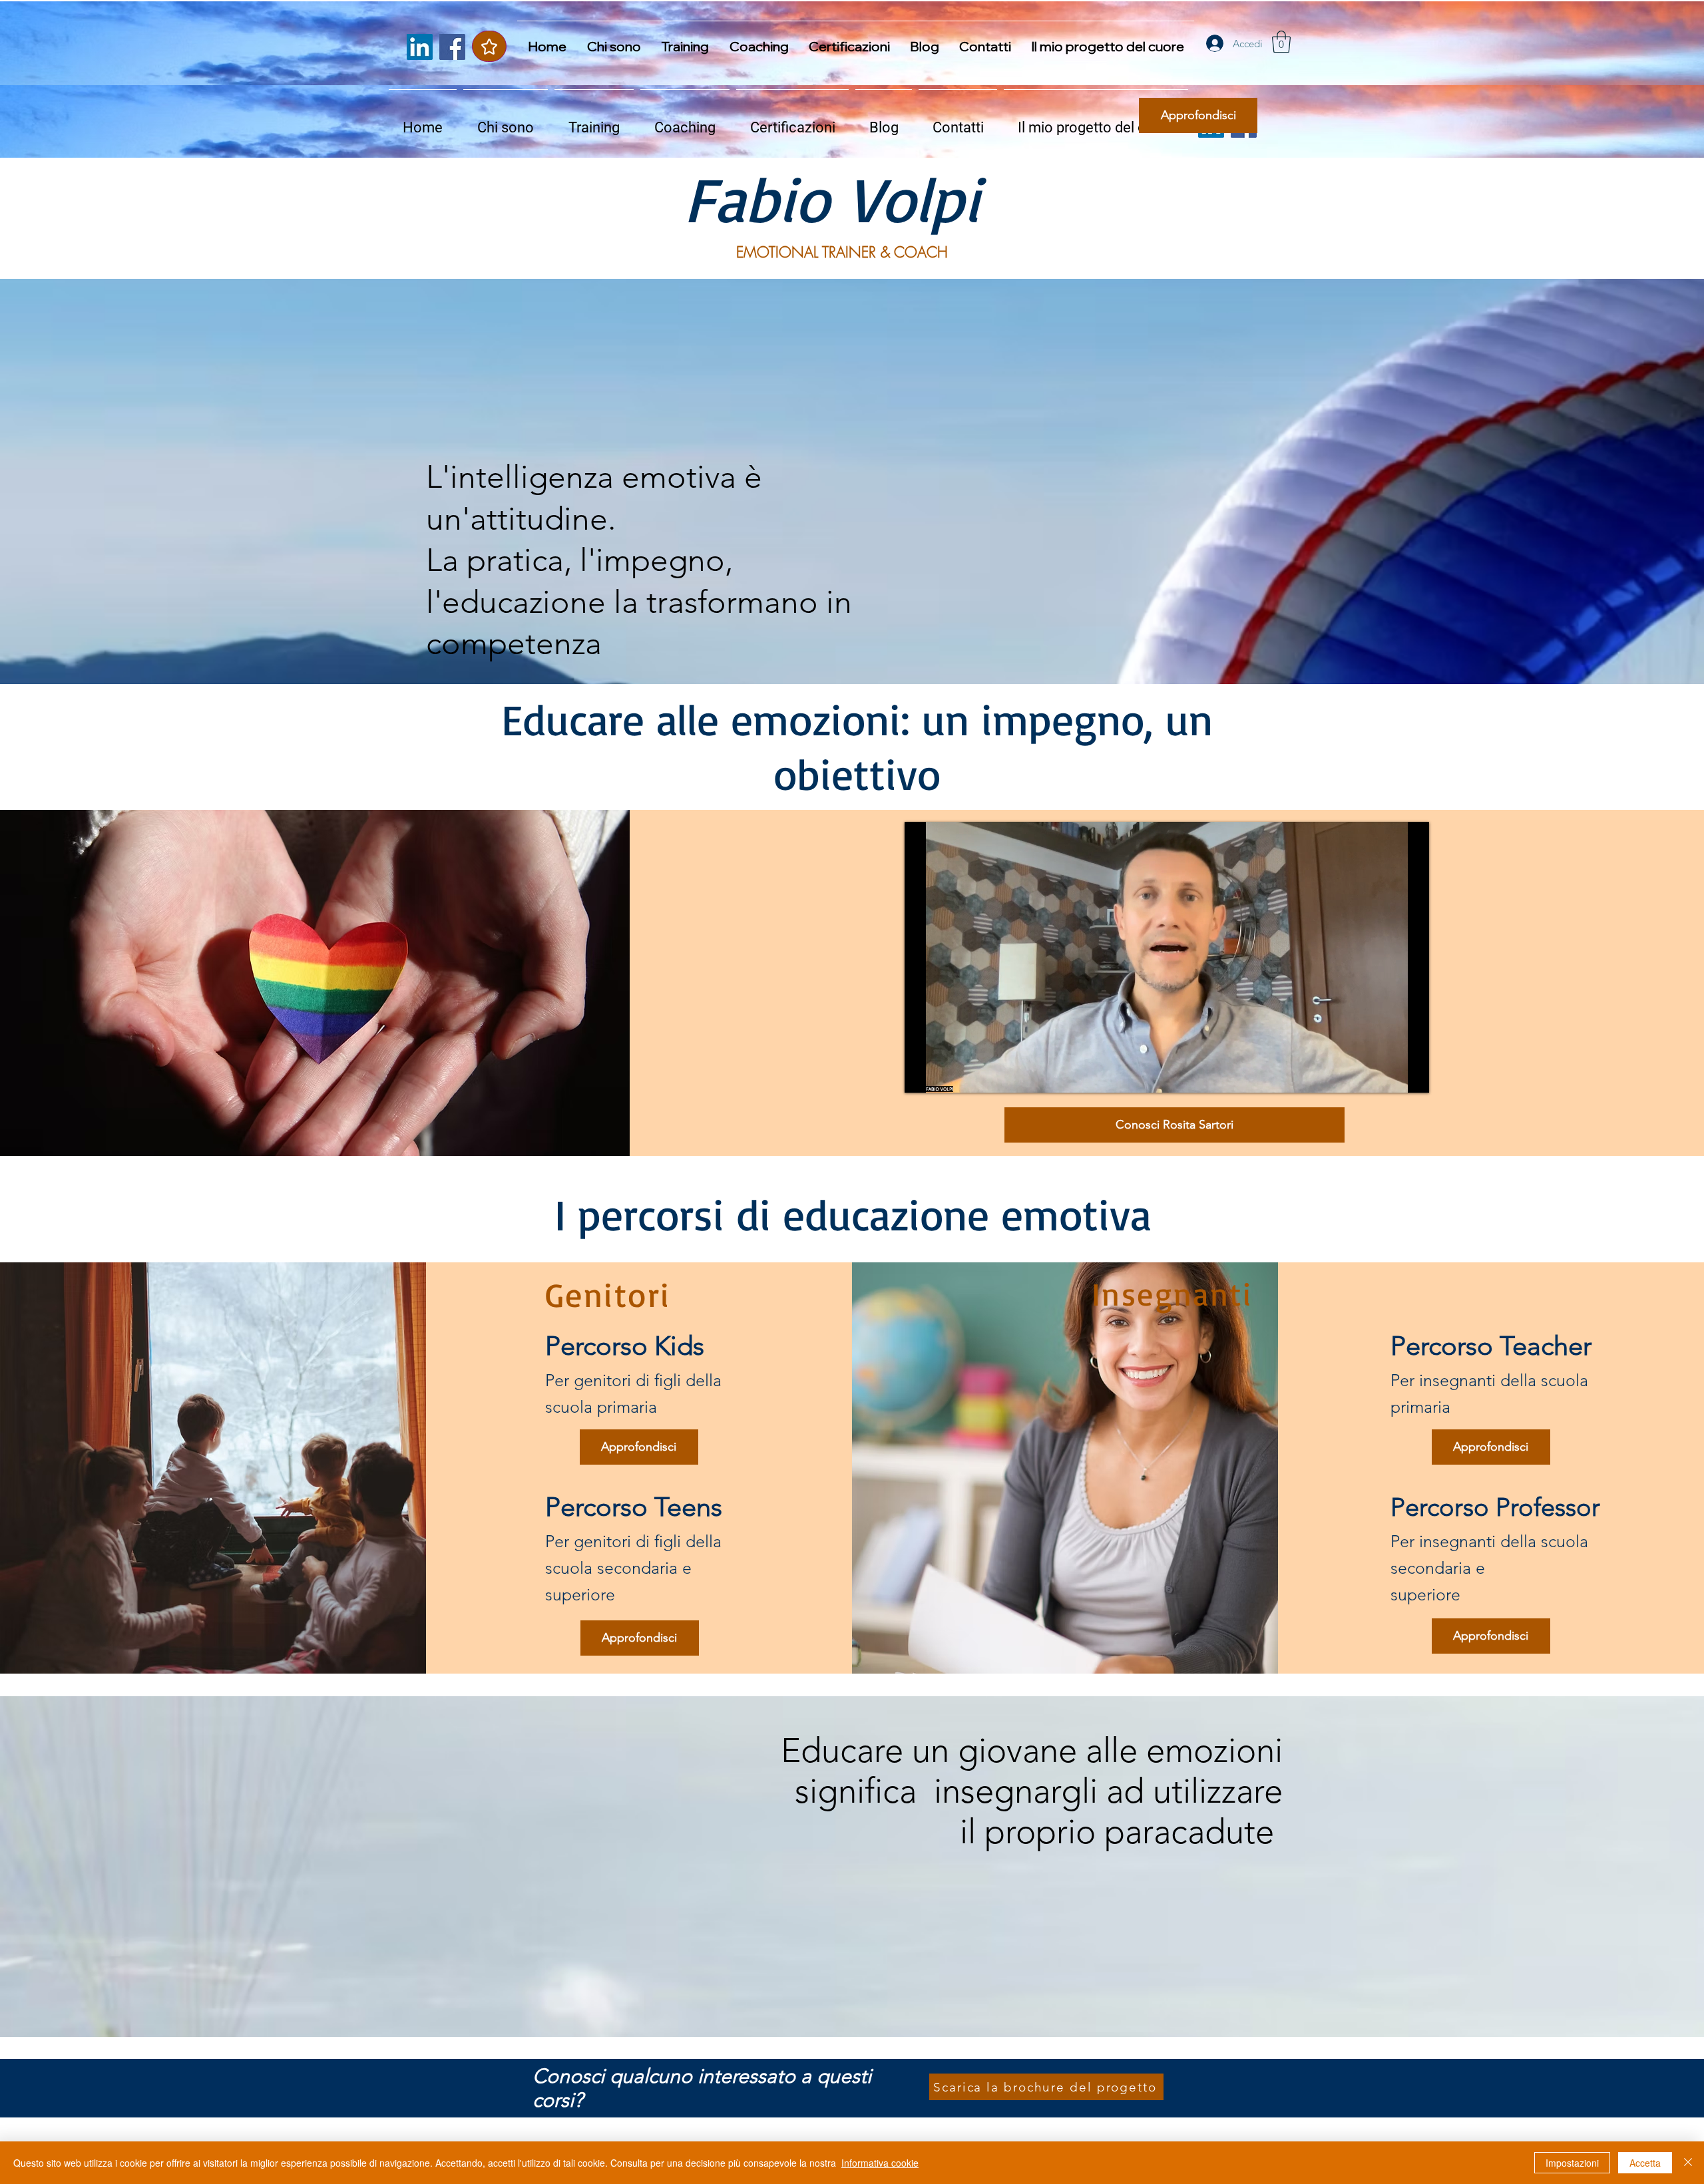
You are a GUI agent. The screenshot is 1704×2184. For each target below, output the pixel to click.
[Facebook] (452, 47)
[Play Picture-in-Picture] (1388, 1075)
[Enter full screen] (1411, 1075)
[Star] (489, 46)
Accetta (1645, 2163)
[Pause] (922, 1075)
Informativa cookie (880, 2163)
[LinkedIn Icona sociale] (420, 47)
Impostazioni (1572, 2163)
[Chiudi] (1688, 2163)
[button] (1281, 42)
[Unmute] (945, 1075)
